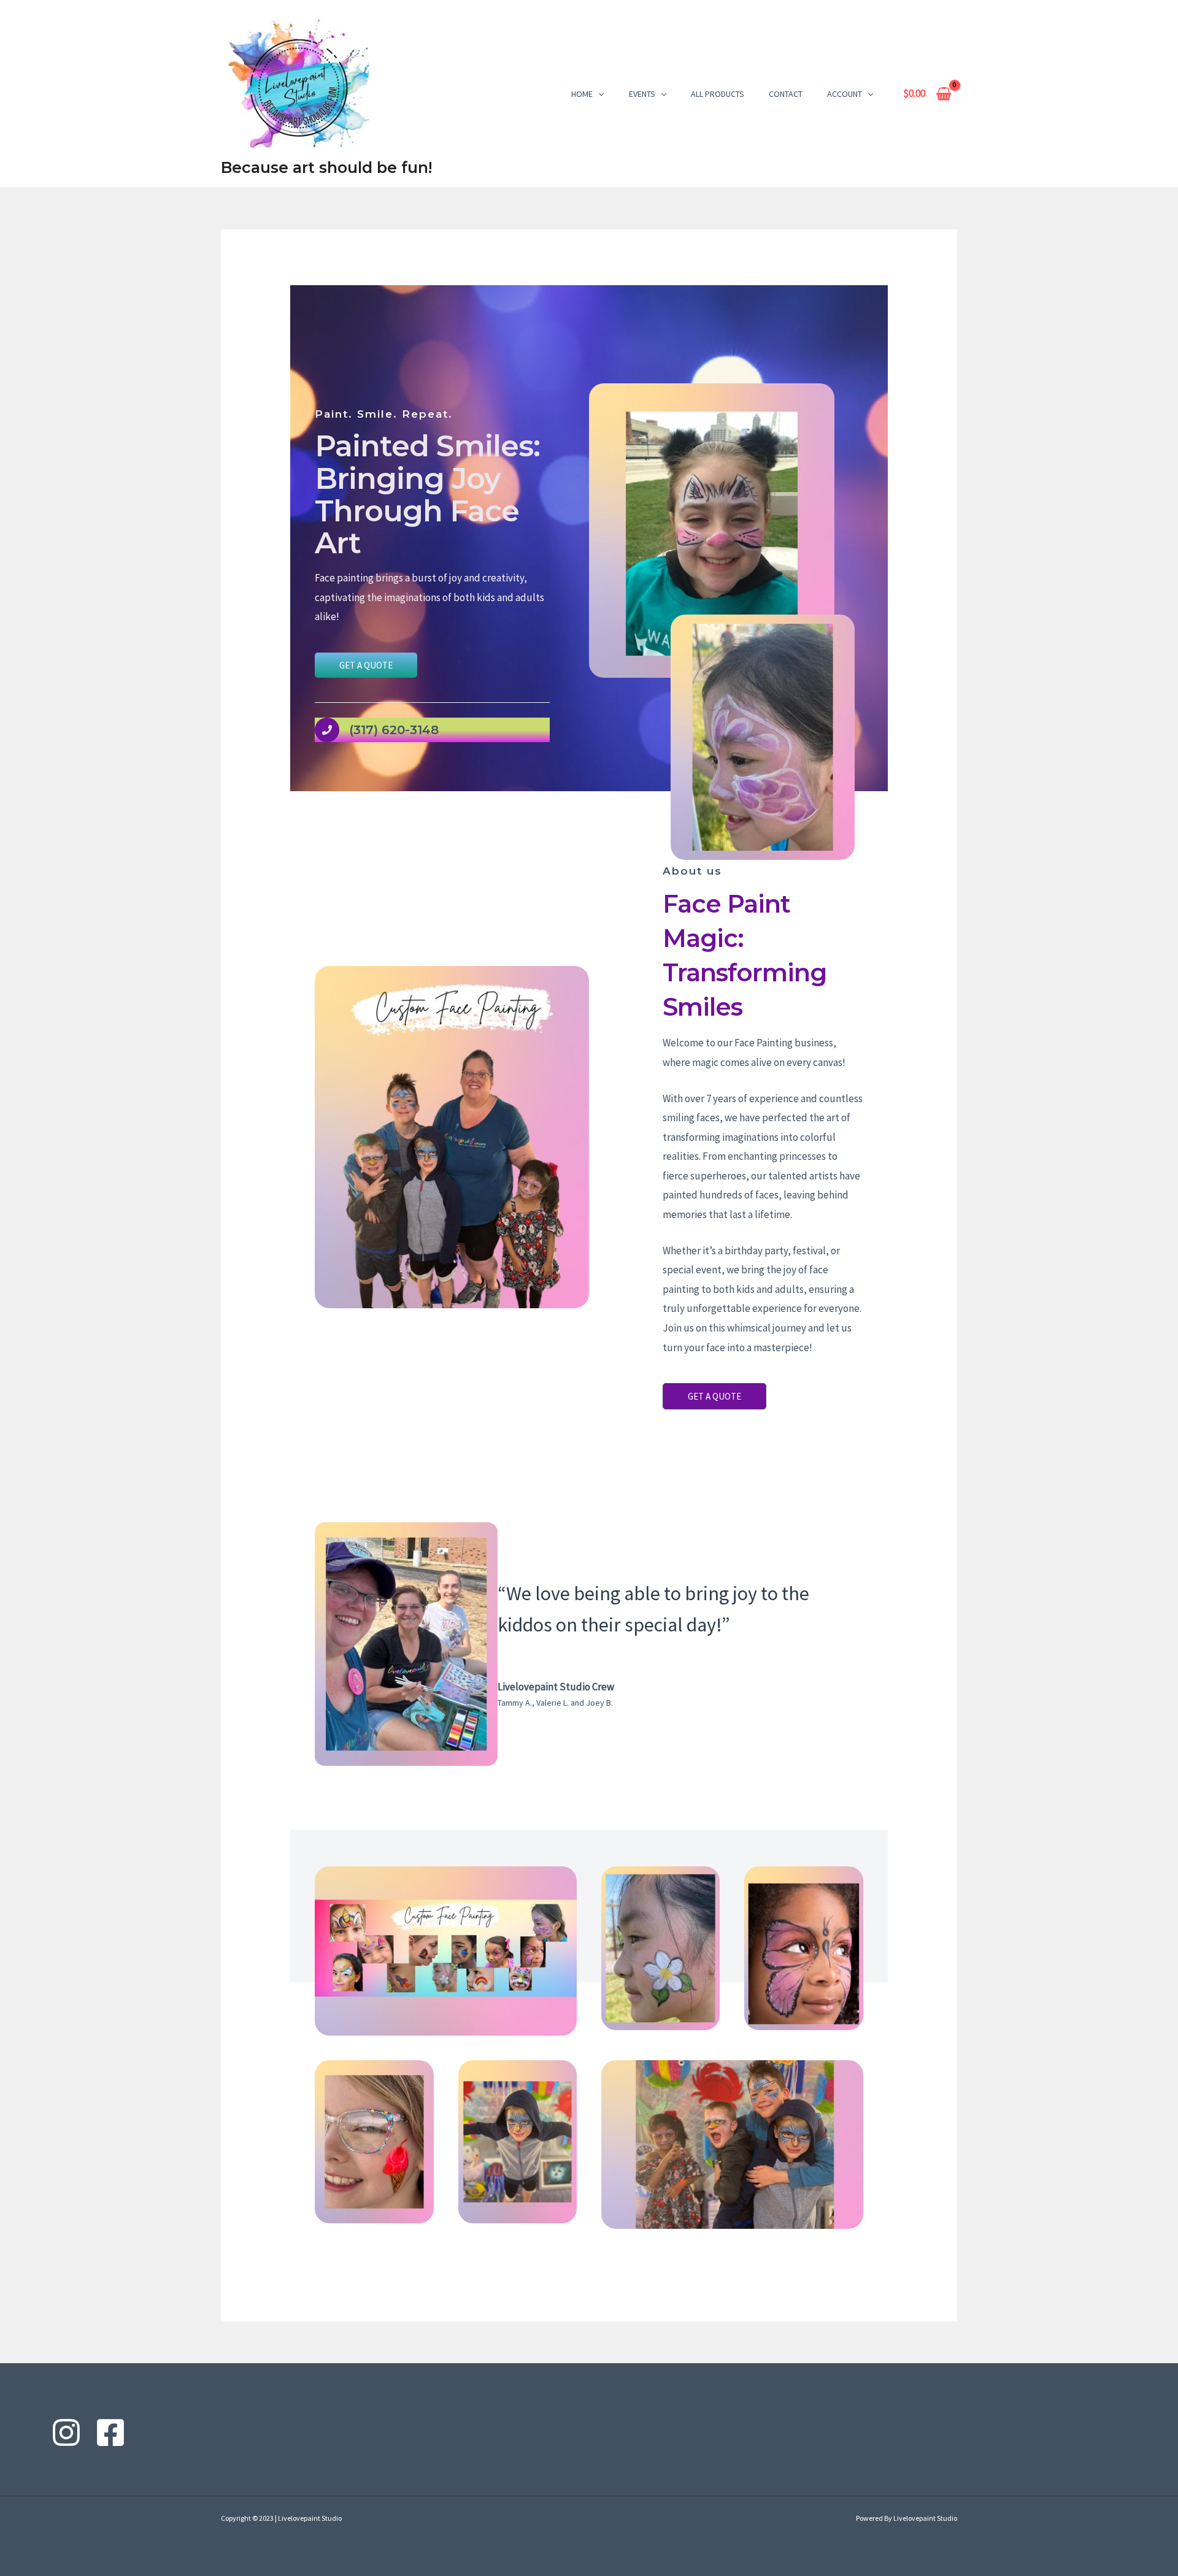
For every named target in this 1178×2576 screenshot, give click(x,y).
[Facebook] (110, 2432)
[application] (598, 94)
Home (582, 94)
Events (642, 94)
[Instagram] (66, 2432)
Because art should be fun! (326, 167)
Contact (786, 94)
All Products (718, 94)
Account (845, 94)
